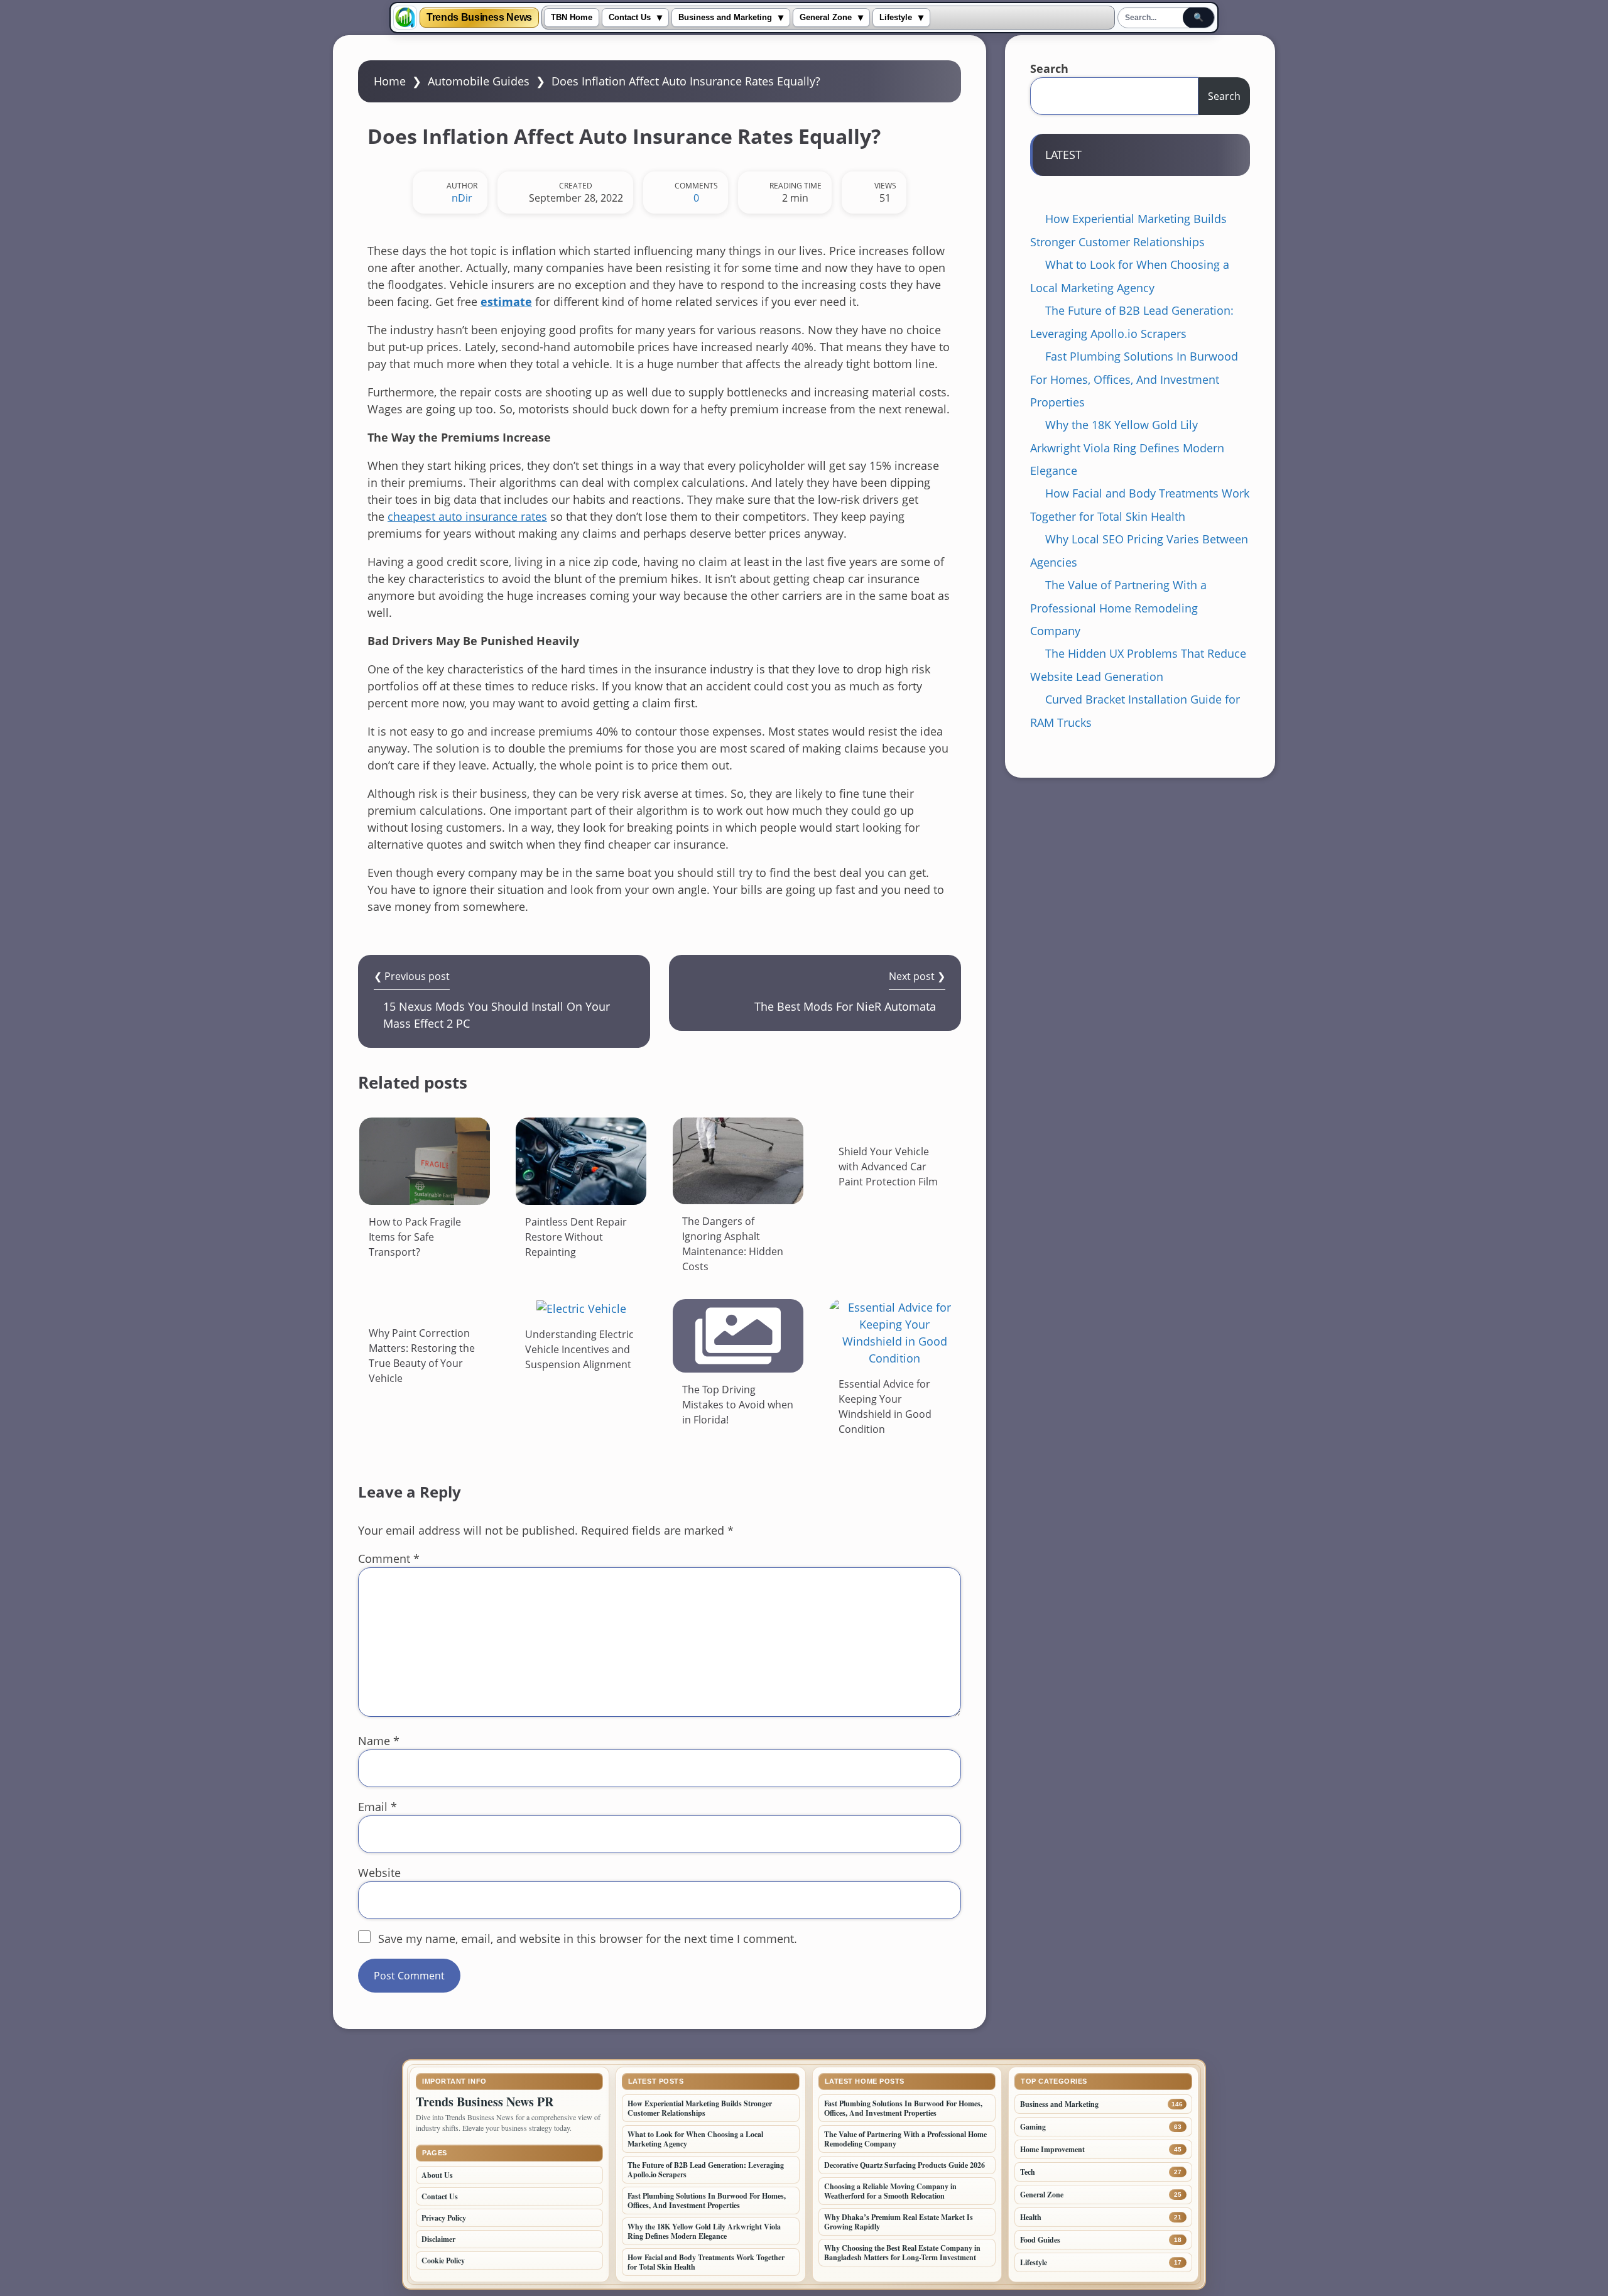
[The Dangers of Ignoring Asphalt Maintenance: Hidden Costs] (738, 1161)
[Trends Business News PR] (405, 18)
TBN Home (572, 18)
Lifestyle (896, 18)
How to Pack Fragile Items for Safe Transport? (415, 1237)
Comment (389, 1559)
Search (1049, 68)
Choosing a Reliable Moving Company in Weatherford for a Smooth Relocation (890, 2191)
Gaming (1033, 2127)
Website (379, 1873)
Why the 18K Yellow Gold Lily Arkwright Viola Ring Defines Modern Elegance (1127, 448)
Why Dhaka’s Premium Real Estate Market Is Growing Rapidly (899, 2222)
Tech (1028, 2172)
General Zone (826, 18)
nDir (462, 198)
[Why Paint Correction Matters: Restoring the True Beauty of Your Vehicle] (425, 1308)
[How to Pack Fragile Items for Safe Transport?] (425, 1161)
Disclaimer (438, 2239)
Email (378, 1807)
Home (390, 81)
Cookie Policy (443, 2261)
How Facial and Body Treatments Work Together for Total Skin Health (706, 2262)
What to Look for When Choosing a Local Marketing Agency (695, 2139)
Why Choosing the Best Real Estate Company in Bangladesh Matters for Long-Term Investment (902, 2253)
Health (1031, 2217)
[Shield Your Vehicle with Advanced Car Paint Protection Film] (894, 1126)
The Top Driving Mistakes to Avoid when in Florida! (738, 1405)
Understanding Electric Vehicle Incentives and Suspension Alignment (579, 1349)
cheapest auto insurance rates (467, 516)
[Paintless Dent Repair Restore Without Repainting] (581, 1161)
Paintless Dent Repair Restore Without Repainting (577, 1237)
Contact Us (630, 18)
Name (379, 1741)
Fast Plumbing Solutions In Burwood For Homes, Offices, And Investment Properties (1134, 379)
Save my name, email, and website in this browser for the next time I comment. (588, 1939)
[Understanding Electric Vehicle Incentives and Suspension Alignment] (581, 1308)
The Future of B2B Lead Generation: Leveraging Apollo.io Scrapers (706, 2170)
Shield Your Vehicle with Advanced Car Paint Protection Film (888, 1167)
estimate (506, 302)
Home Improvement (1052, 2149)
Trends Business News (479, 18)
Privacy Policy (444, 2218)
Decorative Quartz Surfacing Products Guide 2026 (905, 2165)
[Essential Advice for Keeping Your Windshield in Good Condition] (894, 1333)
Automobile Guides (479, 81)
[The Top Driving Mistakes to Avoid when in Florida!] (738, 1336)
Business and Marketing (725, 18)
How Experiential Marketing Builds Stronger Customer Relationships (700, 2108)
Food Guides (1040, 2240)
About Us (437, 2175)
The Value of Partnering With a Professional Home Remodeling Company (1118, 608)
